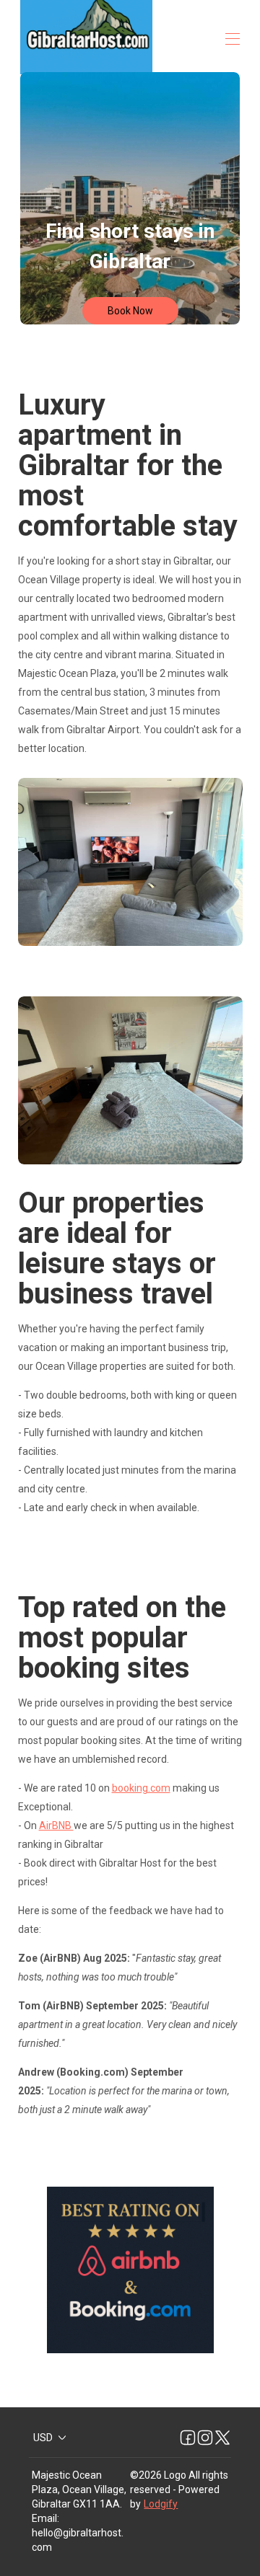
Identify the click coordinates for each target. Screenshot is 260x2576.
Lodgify (161, 2504)
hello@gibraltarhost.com (78, 2540)
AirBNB (56, 1825)
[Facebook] (188, 2438)
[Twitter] (222, 2438)
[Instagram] (205, 2438)
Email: (45, 2518)
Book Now (130, 311)
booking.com (141, 1788)
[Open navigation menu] (233, 39)
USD (43, 2438)
